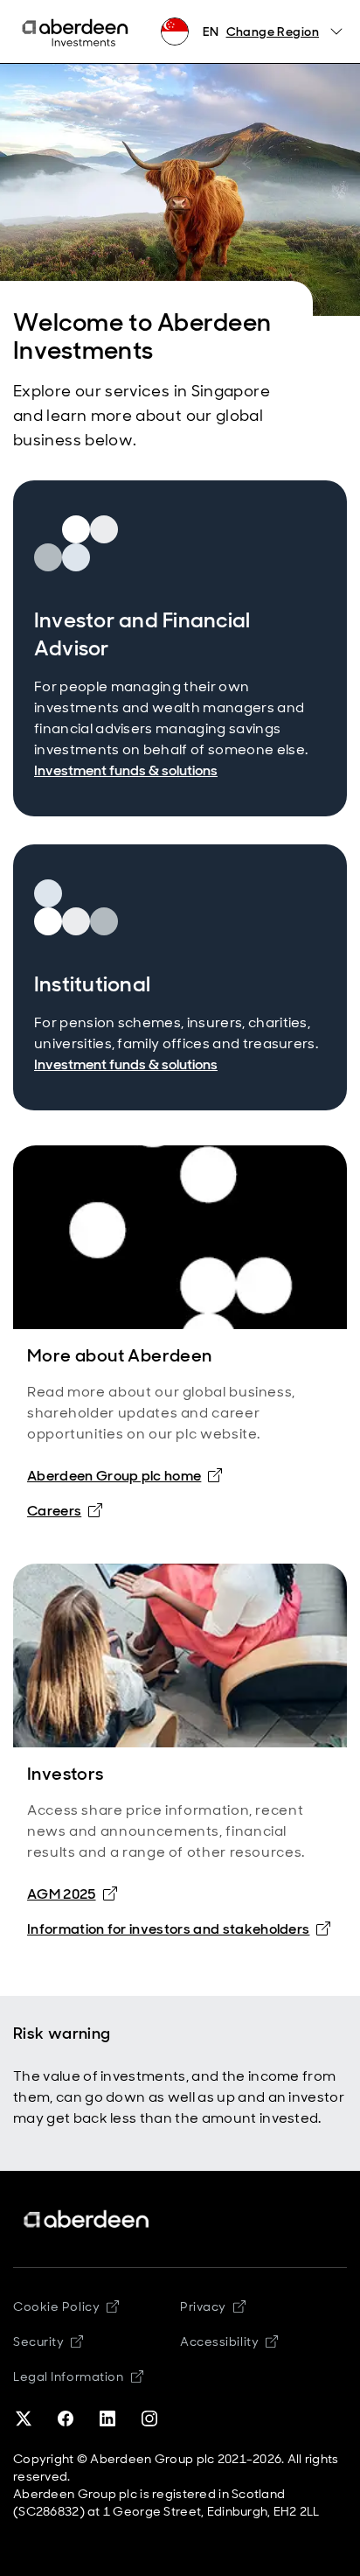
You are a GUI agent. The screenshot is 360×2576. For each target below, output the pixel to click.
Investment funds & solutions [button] (126, 770)
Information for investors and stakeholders (168, 1929)
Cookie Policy (66, 2306)
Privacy (213, 2306)
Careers (54, 1511)
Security (48, 2341)
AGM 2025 (62, 1894)
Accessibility (229, 2341)
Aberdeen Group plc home (114, 1476)
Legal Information (78, 2376)
